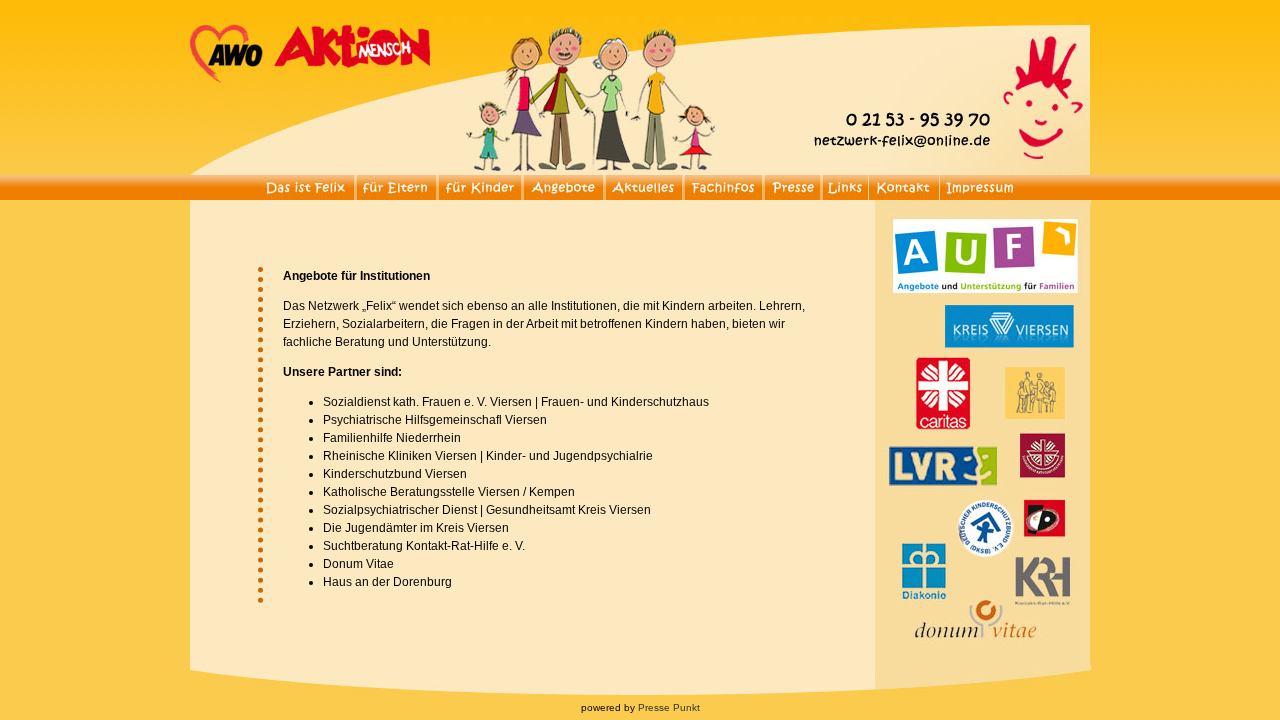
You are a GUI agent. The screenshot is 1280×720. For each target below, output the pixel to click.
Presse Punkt (669, 707)
